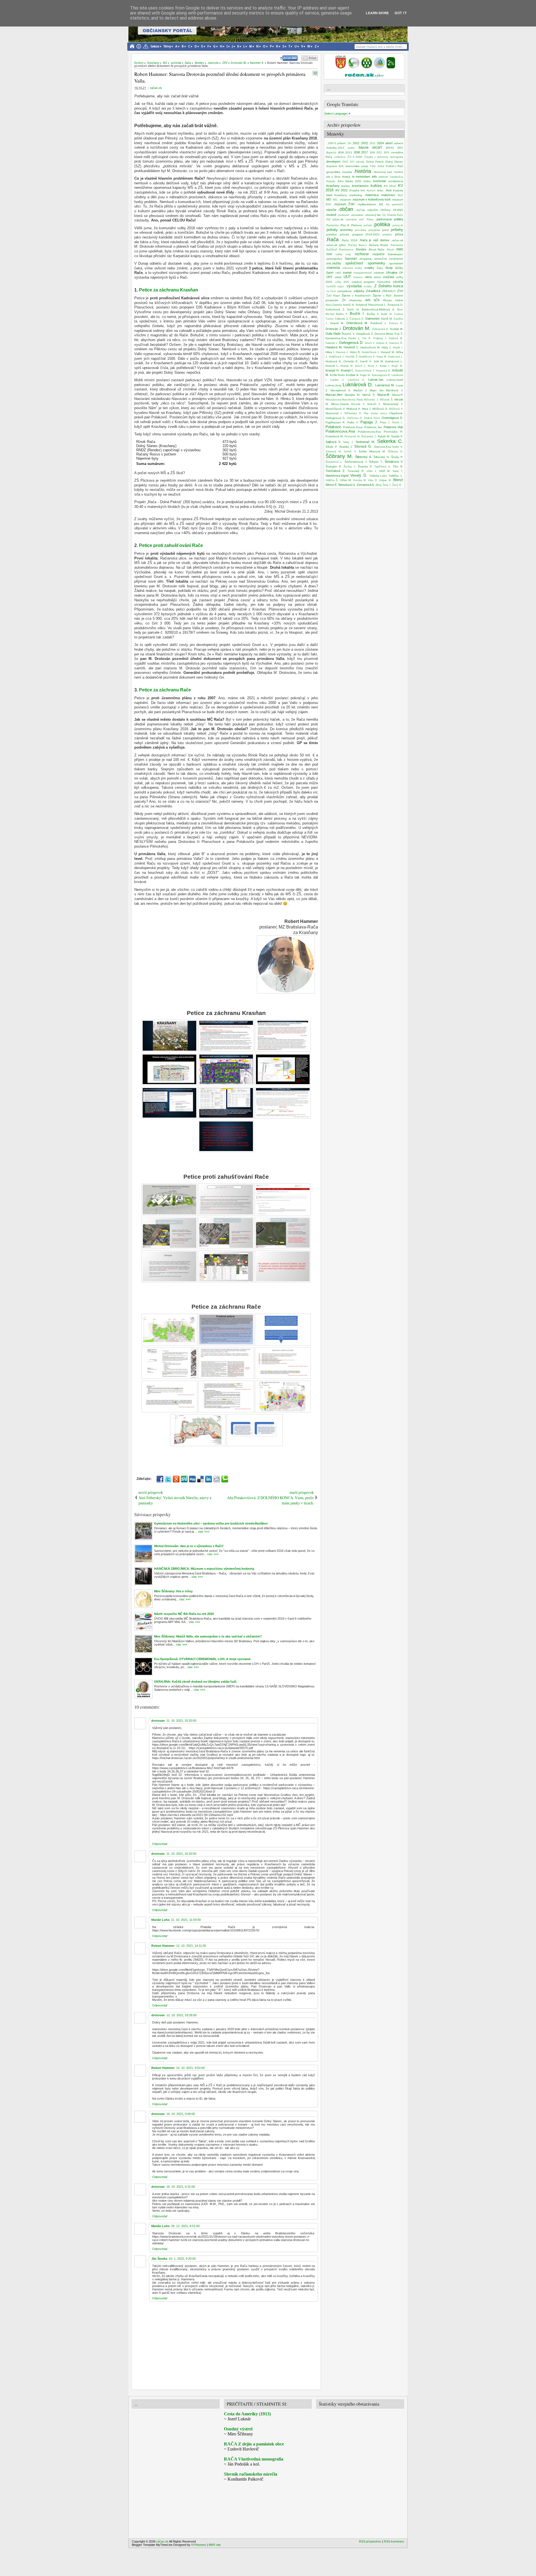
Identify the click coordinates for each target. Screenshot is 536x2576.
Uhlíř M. (385, 471)
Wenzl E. (332, 485)
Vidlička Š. (332, 480)
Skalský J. (346, 447)
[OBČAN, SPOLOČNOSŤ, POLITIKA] (367, 67)
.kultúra (376, 186)
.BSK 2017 (361, 152)
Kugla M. (365, 375)
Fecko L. (355, 338)
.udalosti (378, 273)
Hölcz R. (355, 352)
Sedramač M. (365, 442)
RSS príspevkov (370, 2541)
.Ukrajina (391, 272)
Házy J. (387, 347)
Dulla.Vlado (333, 334)
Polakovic (333, 427)
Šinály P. (397, 457)
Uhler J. (372, 471)
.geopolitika (333, 172)
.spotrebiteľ (396, 263)
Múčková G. (380, 409)
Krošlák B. (353, 375)
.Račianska (397, 245)
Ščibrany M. (339, 456)
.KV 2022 (341, 190)
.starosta (333, 268)
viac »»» (203, 1531)
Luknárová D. (358, 385)
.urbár (338, 277)
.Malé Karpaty (394, 190)
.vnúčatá (388, 277)
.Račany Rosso (378, 245)
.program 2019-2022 (366, 234)
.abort (389, 143)
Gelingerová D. (351, 343)
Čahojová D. (357, 319)
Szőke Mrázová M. (372, 451)
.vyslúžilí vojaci (335, 286)
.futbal (381, 166)
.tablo (338, 273)
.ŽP (344, 300)
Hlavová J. (342, 352)
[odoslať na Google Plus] (176, 1479)
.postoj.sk (397, 225)
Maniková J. (395, 390)
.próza (399, 234)
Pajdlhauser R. (335, 422)
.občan (346, 209)
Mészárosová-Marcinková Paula (344, 400)
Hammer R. (396, 343)
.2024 (380, 143)
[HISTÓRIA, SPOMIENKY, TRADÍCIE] (354, 67)
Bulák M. (387, 314)
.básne (363, 147)
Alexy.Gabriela (334, 305)
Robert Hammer (163, 1946)
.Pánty (370, 220)
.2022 (364, 143)
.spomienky (376, 263)
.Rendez (361, 249)
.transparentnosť (362, 273)
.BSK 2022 (376, 153)
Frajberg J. (380, 338)
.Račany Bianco (357, 245)
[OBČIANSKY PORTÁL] (341, 67)
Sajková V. (333, 442)
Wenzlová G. (347, 485)
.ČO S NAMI (355, 157)
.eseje (364, 166)
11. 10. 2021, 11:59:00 (186, 1920)
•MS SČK (372, 300)
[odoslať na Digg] (192, 1479)
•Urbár (399, 300)
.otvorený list (372, 215)
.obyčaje (360, 210)
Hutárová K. (334, 361)
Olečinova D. (355, 418)
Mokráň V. (374, 404)
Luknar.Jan (376, 380)
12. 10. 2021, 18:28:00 (181, 2015)
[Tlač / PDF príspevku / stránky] (310, 60)
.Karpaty (330, 181)
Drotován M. (357, 328)
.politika (381, 225)
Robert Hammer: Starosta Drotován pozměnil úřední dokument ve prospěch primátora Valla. (220, 77)
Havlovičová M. (370, 347)
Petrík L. (398, 423)
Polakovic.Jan (373, 427)
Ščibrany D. (396, 452)
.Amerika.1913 (335, 148)
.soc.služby (333, 263)
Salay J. (348, 442)
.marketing (355, 195)
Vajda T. (398, 471)
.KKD (358, 181)
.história (362, 171)
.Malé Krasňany (336, 195)
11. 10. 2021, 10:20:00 (181, 1721)
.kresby (345, 186)
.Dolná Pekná (375, 162)
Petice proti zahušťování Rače (171, 545)
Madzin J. (360, 390)
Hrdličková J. (337, 357)
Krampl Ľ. (348, 370)
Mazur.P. (398, 395)
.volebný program (363, 282)
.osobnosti (343, 215)
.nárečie (331, 210)
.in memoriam (361, 177)
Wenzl (398, 480)
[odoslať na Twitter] (168, 1479)
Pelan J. (385, 423)
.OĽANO (398, 210)
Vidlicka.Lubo (378, 476)
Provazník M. (352, 436)
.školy (389, 268)
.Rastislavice (346, 250)
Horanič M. (388, 352)
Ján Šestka (159, 2259)
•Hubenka (355, 300)
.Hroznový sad (382, 172)
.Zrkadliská (373, 291)
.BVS (386, 153)
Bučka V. (373, 314)
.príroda (344, 234)
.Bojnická (331, 153)
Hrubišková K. (367, 357)
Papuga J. (369, 422)
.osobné (331, 215)
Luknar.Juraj (333, 385)
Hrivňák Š (351, 357)
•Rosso (387, 300)
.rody (348, 254)
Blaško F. (342, 314)
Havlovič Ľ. (351, 347)
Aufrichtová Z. (335, 309)
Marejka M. (352, 395)
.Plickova (356, 225)
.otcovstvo (357, 215)
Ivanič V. (366, 361)
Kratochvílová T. (365, 371)
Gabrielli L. (332, 343)
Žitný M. (397, 485)
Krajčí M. (397, 366)
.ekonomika (352, 166)
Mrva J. (367, 409)
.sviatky (369, 268)
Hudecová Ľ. (396, 357)
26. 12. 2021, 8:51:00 (185, 2226)
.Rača (332, 240)
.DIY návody (357, 162)
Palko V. (353, 422)
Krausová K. (384, 371)
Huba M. (382, 357)
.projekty (387, 235)
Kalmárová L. (394, 361)
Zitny (379, 485)
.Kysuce (371, 190)
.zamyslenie (344, 291)
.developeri (333, 161)
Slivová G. (363, 446)
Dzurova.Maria (384, 334)
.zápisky (359, 291)
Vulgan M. (385, 480)
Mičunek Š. (387, 400)
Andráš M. (349, 305)
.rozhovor (361, 254)
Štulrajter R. (334, 466)
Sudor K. (398, 447)
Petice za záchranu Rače (165, 690)
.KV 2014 (389, 186)
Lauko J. (337, 380)
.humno (398, 172)
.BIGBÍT (377, 148)
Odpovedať (160, 1844)
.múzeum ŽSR (344, 204)
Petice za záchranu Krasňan (169, 290)
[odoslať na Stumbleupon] (184, 1479)
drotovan (158, 1721)
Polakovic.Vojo (393, 427)
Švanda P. (365, 466)
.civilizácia (339, 157)
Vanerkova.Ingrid (337, 476)
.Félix (373, 166)
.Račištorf (331, 250)
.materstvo (388, 195)
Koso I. (385, 366)
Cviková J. (341, 319)
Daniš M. (387, 319)
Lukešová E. (356, 380)
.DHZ (345, 162)
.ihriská (346, 177)
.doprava (331, 166)
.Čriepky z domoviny (376, 157)
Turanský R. (356, 471)
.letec (380, 190)
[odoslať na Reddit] (217, 1479)
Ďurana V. (348, 334)
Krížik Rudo (338, 375)
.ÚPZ (329, 277)
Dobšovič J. (379, 323)
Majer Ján (377, 390)
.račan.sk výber (336, 245)
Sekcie (155, 46)
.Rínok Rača (376, 249)
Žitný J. (387, 485)
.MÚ (328, 199)
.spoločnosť (354, 263)
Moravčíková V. (335, 409)
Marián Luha (160, 1920)
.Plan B (345, 225)
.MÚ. (335, 200)
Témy (167, 46)
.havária (347, 172)
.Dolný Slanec (394, 162)
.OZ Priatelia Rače (392, 215)
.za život (331, 291)
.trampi (347, 272)
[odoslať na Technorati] (225, 1479)
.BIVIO (390, 148)
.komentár (379, 181)
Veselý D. (359, 475)
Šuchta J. (350, 467)
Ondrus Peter (372, 418)
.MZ (381, 204)
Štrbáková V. (394, 462)
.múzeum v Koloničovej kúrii (371, 199)
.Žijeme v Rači (382, 296)
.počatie (368, 225)
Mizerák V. (358, 404)
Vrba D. (373, 480)
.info (374, 177)
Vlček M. (346, 480)
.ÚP (401, 273)
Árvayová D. (395, 305)
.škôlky (399, 268)
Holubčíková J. (371, 352)
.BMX (400, 148)
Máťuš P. (369, 395)
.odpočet (372, 210)
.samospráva (334, 259)
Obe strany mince (375, 413)
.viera (368, 277)
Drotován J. (334, 329)
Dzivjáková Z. (365, 334)
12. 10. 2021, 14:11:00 (191, 1946)
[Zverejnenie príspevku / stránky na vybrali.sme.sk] (290, 60)
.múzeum (345, 200)
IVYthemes (199, 2545)
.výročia (398, 282)
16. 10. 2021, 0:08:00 (181, 2114)
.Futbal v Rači (394, 166)
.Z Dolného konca (388, 286)
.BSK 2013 (345, 152)
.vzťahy (368, 286)
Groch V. (370, 343)
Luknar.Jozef (395, 380)
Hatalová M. (334, 347)
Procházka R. (393, 432)
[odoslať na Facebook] (160, 1479)
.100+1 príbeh (336, 143)
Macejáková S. (341, 390)
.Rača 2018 (349, 240)
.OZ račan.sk (334, 219)
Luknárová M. (385, 385)
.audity (351, 148)
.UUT (347, 277)
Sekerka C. (390, 441)
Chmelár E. (351, 361)
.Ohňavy (385, 210)
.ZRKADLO (388, 291)
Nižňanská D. (353, 413)
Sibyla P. (332, 447)
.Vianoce (358, 277)
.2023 (372, 143)
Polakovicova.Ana (340, 431)
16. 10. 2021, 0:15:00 (181, 2187)
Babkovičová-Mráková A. (378, 309)
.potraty (332, 230)
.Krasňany (332, 186)
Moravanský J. (393, 404)
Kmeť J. (373, 366)
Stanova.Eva (382, 447)
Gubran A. (382, 343)
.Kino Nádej (345, 181)
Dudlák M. (397, 329)
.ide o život (333, 177)
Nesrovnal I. (334, 413)
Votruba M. (360, 480)
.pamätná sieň (355, 220)
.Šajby (379, 268)
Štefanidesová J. (356, 462)
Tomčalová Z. (335, 471)
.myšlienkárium (366, 204)
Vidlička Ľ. (396, 476)
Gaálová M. (396, 338)
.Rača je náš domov (375, 240)
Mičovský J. (371, 400)
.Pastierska (332, 225)
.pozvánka (360, 230)
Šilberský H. (381, 457)
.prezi (385, 230)
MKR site (215, 2545)
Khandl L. (332, 366)
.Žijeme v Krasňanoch (356, 296)
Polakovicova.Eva (369, 432)
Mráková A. (354, 409)
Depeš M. (337, 323)
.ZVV (400, 291)
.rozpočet (378, 254)
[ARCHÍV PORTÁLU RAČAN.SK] (379, 67)
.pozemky (346, 230)
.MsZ (400, 195)
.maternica (371, 195)
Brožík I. (357, 314)
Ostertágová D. (392, 418)
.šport (329, 272)
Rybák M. (384, 436)
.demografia (396, 157)
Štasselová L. (334, 462)
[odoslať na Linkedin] (209, 1479)
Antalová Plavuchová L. (371, 305)
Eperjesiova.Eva (336, 338)
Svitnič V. (350, 452)
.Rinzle (390, 250)
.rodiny (339, 254)
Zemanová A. (366, 485)
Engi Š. (399, 334)
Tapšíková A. (383, 467)
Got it (401, 13)
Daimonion (373, 319)
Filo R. (367, 338)
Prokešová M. (334, 436)
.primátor (331, 234)
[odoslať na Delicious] (200, 1479)
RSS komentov (394, 2541)
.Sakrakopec (395, 254)
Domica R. (396, 323)
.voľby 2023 (342, 282)
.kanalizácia (396, 177)
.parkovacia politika (389, 219)
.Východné (383, 282)
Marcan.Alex (334, 395)
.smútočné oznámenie (388, 259)
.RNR (329, 254)
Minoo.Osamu (340, 404)
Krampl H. (332, 370)
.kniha (367, 181)
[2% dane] (391, 67)
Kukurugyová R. (381, 375)
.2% (349, 143)
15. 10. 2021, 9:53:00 (190, 2068)
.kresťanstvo (360, 186)
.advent (398, 143)
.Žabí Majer (333, 296)
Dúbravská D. (381, 329)
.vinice (377, 277)
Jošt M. (379, 361)
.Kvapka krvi (357, 190)
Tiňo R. (398, 466)
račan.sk (156, 88)
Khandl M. (347, 366)
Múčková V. (396, 409)
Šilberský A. (363, 457)
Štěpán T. (376, 462)
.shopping (365, 259)
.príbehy (397, 230)
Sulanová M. (334, 452)
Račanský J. (369, 436)
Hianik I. (398, 348)
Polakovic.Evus (353, 427)
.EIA (341, 166)
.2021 (356, 143)
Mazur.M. (384, 395)
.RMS (399, 249)
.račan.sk (397, 240)
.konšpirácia (395, 181)
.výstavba (354, 286)
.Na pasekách (394, 204)
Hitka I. (330, 352)
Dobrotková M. (357, 323)
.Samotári (350, 259)
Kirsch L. (361, 366)
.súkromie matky (352, 268)
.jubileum (383, 177)
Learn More (377, 13)
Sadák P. (397, 436)
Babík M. (353, 310)
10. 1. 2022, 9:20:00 (182, 2259)
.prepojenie (374, 230)
